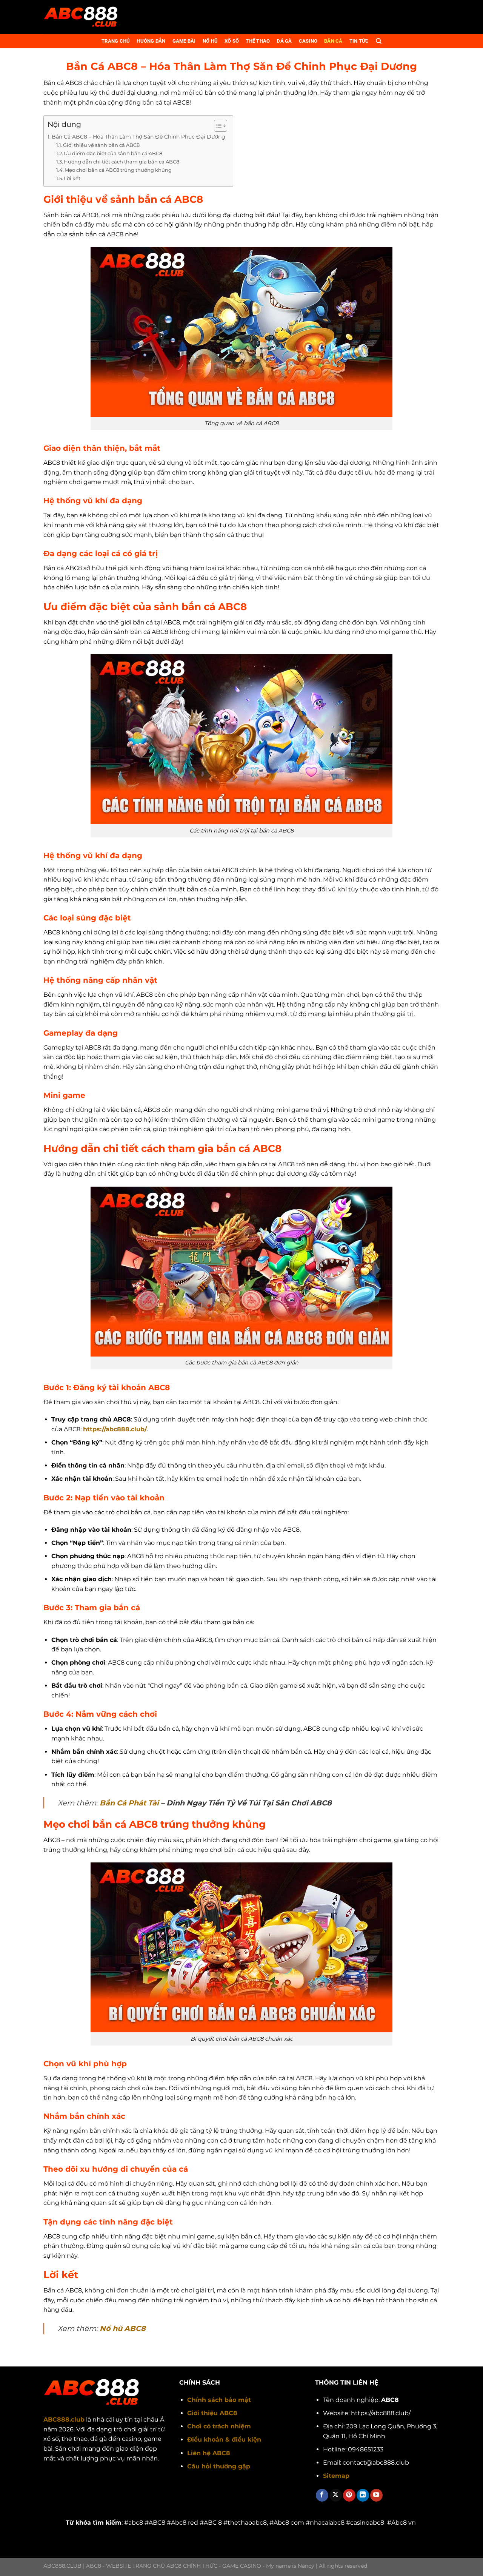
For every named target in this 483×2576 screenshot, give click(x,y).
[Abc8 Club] (81, 17)
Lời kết (72, 178)
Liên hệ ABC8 (209, 2453)
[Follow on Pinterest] (349, 2495)
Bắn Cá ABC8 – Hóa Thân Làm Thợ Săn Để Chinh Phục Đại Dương (138, 137)
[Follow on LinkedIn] (363, 2495)
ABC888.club (64, 2420)
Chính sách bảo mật (219, 2400)
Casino (308, 41)
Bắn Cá (333, 41)
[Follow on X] (336, 2495)
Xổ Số (232, 41)
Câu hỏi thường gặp (219, 2466)
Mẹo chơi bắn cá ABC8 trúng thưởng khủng (119, 170)
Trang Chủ (116, 41)
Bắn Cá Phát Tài (129, 1803)
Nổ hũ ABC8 (123, 2328)
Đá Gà (284, 41)
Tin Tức (359, 41)
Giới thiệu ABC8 (212, 2413)
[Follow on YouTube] (376, 2495)
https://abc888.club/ (115, 1429)
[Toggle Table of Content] (217, 126)
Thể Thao (258, 41)
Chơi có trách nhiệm (219, 2426)
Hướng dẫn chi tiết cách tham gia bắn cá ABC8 (122, 162)
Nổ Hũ (210, 41)
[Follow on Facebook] (322, 2495)
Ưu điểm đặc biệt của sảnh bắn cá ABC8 (113, 153)
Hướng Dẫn (151, 41)
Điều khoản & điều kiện (224, 2440)
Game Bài (184, 41)
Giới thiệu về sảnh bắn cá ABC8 (101, 145)
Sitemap (336, 2476)
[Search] (379, 41)
